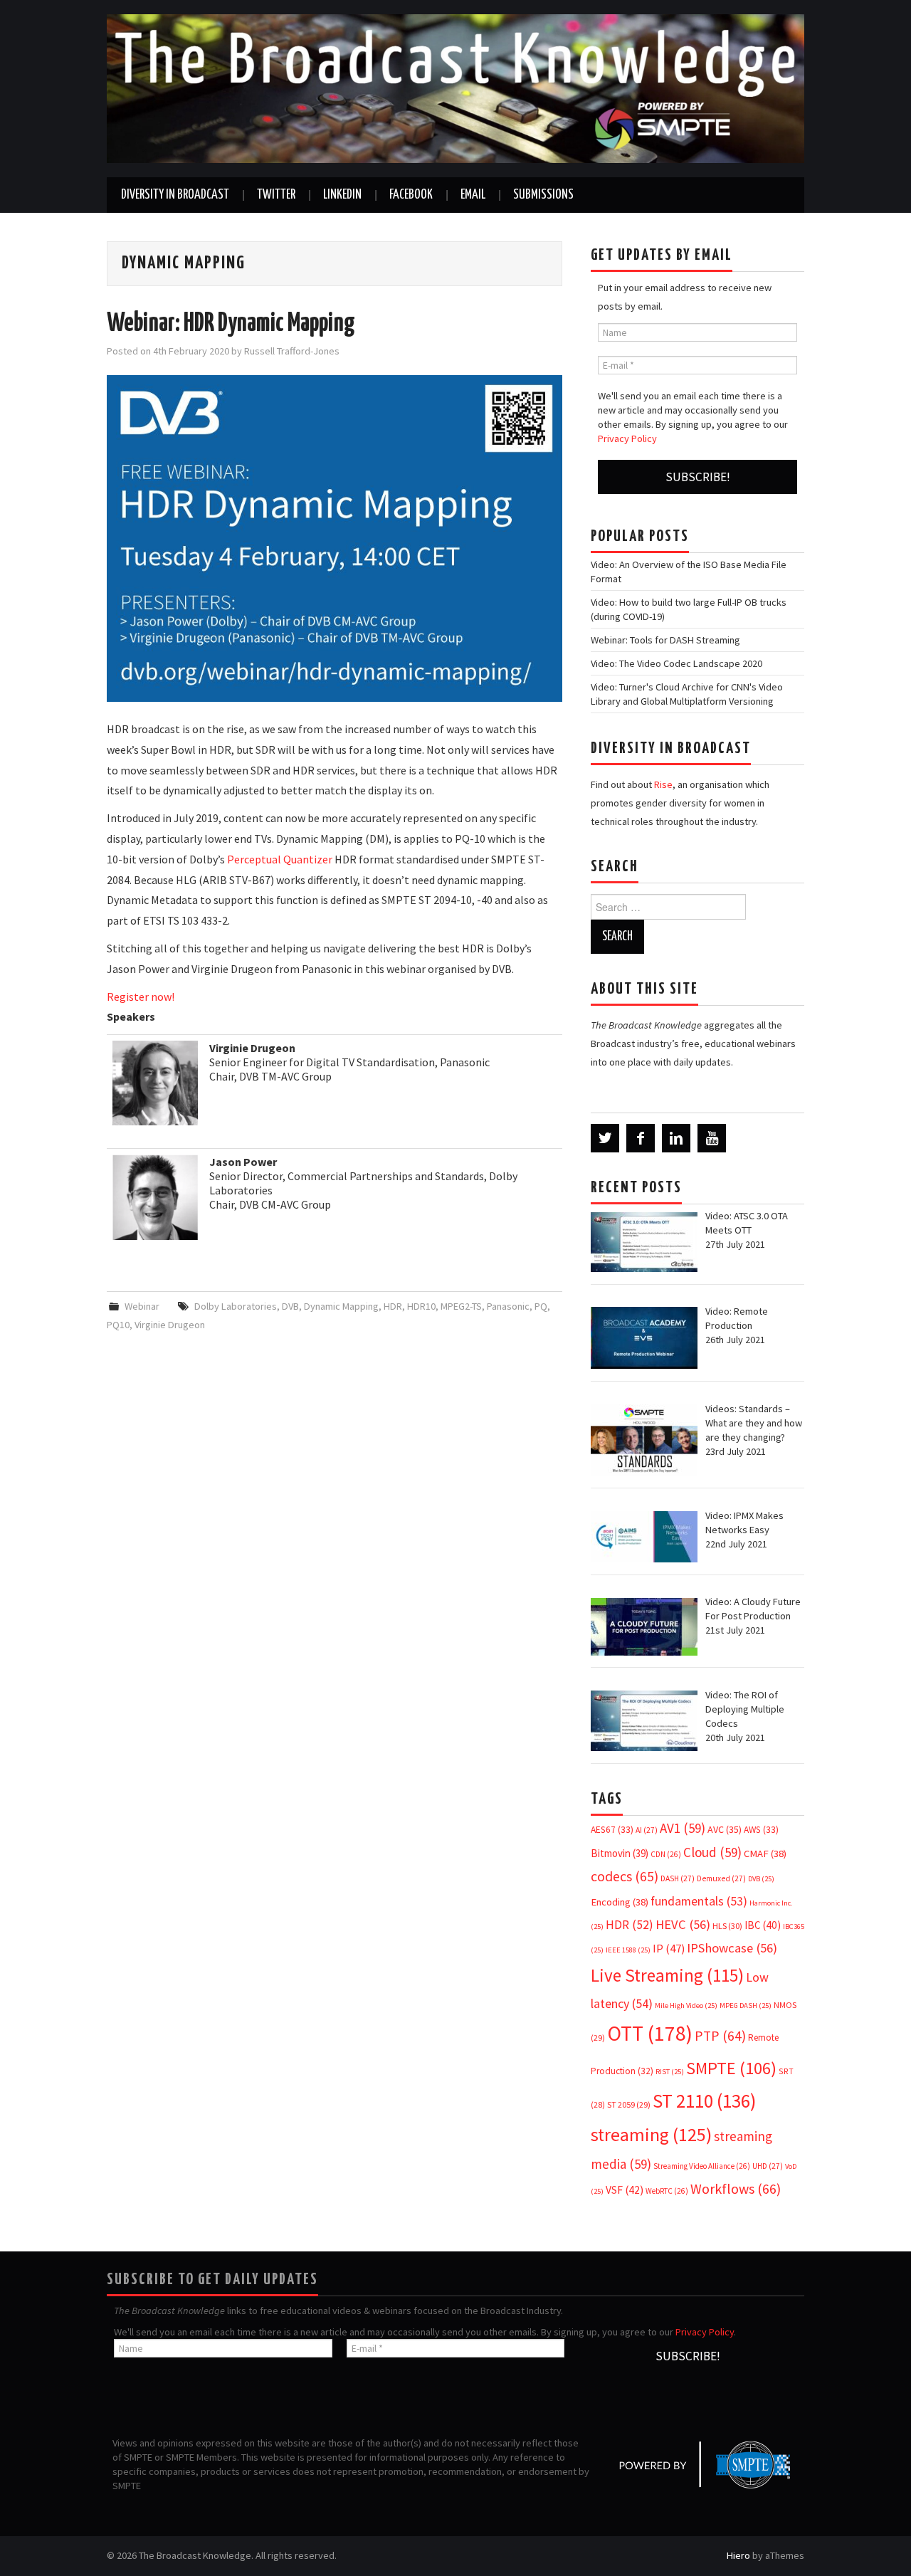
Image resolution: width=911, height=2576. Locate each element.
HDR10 (421, 1306)
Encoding (620, 1902)
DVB (290, 1306)
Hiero (738, 2555)
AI (647, 1830)
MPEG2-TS (461, 1306)
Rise (663, 784)
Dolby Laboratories (236, 1306)
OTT (650, 2033)
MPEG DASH (746, 2005)
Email (473, 195)
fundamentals (699, 1901)
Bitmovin (620, 1853)
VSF (625, 2190)
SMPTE (731, 2068)
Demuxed (721, 1878)
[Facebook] (641, 1138)
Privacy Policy (627, 438)
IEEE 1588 (628, 1950)
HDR (393, 1306)
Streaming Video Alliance (702, 2166)
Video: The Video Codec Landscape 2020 (676, 663)
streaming (651, 2134)
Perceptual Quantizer (280, 859)
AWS (761, 1830)
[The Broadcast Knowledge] (455, 88)
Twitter (276, 195)
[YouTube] (712, 1138)
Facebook (411, 195)
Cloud (712, 1852)
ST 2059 (629, 2104)
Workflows (736, 2188)
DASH (678, 1878)
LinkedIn (342, 195)
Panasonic (508, 1306)
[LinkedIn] (676, 1138)
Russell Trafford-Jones (292, 351)
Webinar (142, 1306)
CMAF (765, 1854)
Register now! (141, 997)
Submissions (543, 195)
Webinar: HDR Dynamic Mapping (231, 324)
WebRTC (667, 2191)
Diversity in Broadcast (175, 195)
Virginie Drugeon (170, 1325)
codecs (625, 1876)
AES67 (612, 1830)
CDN (666, 1854)
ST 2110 (704, 2101)
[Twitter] (605, 1138)
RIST (670, 2072)
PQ (541, 1306)
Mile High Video (686, 2005)
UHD (768, 2166)
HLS (727, 1926)
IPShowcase (732, 1948)
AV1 (683, 1828)
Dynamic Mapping (341, 1306)
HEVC (683, 1924)
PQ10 (118, 1325)
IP (669, 1949)
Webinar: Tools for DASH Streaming (665, 640)
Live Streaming (667, 1975)
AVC (725, 1829)
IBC (763, 1925)
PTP (720, 2036)
